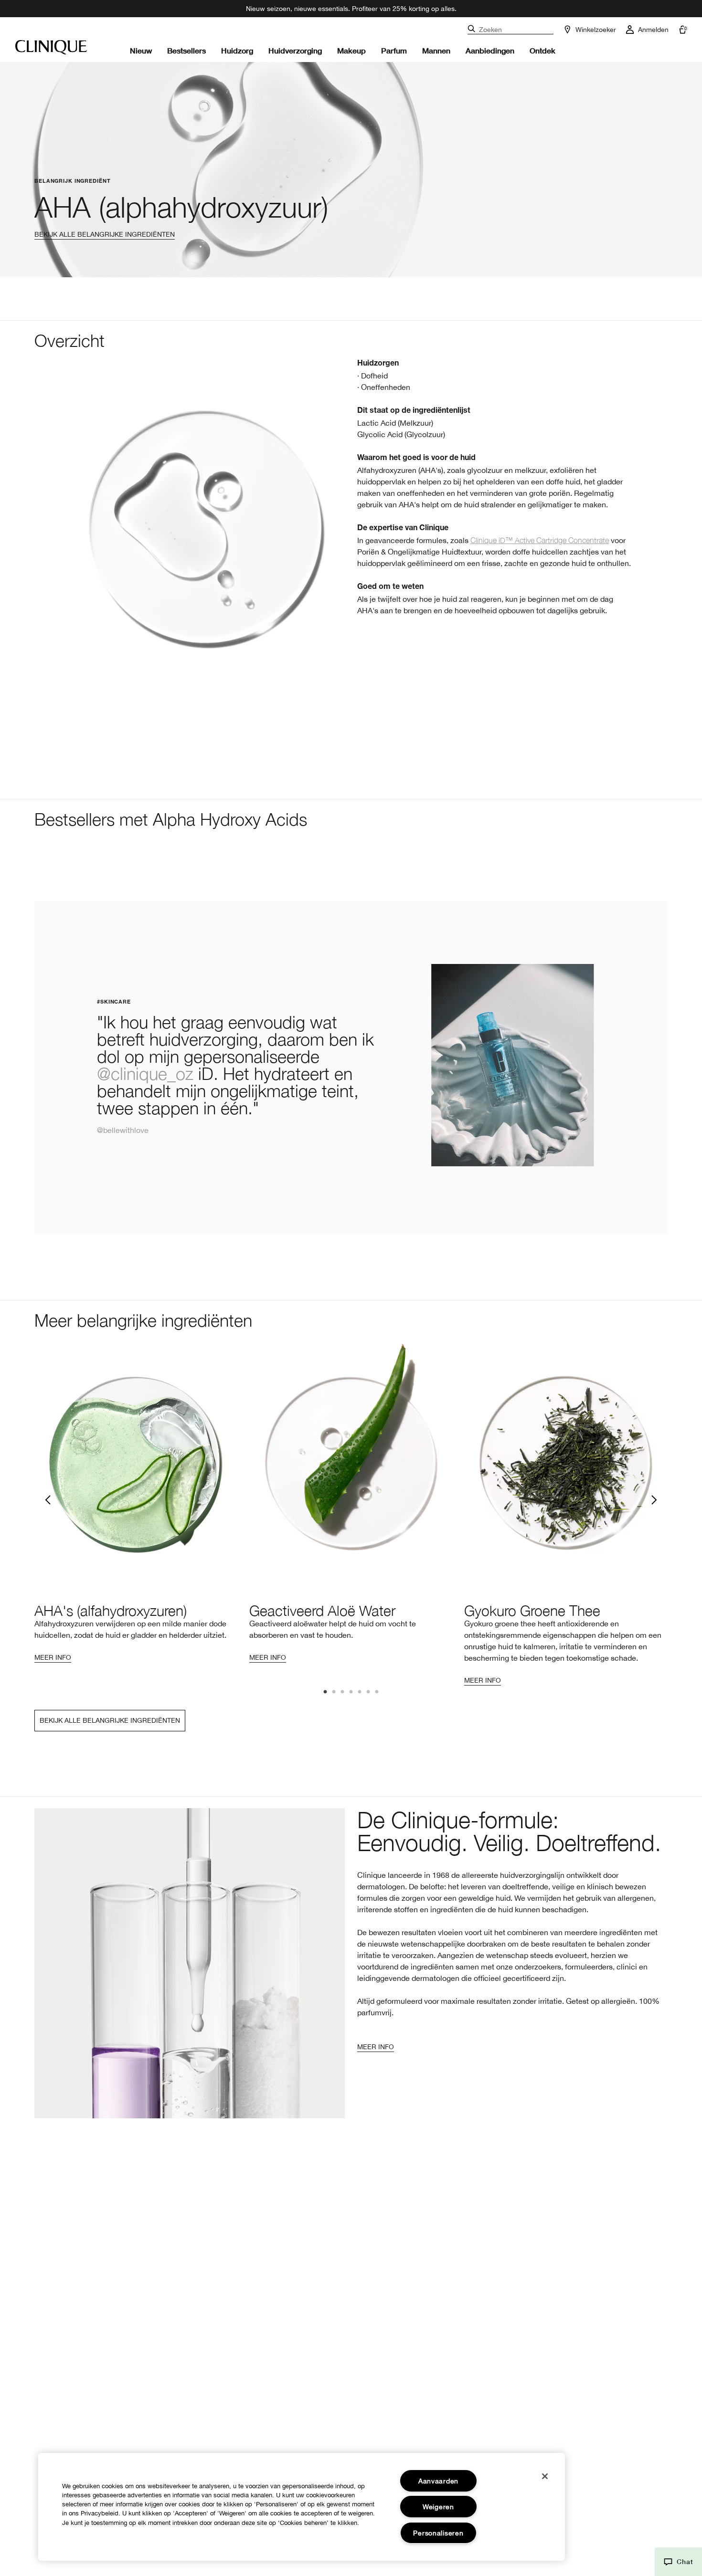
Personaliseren (438, 2533)
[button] (678, 2562)
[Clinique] (51, 47)
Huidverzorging (295, 50)
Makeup (351, 50)
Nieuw (141, 50)
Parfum (394, 50)
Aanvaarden (438, 2481)
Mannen (436, 50)
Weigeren (438, 2507)
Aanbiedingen (490, 50)
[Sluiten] (545, 2476)
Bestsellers (186, 50)
